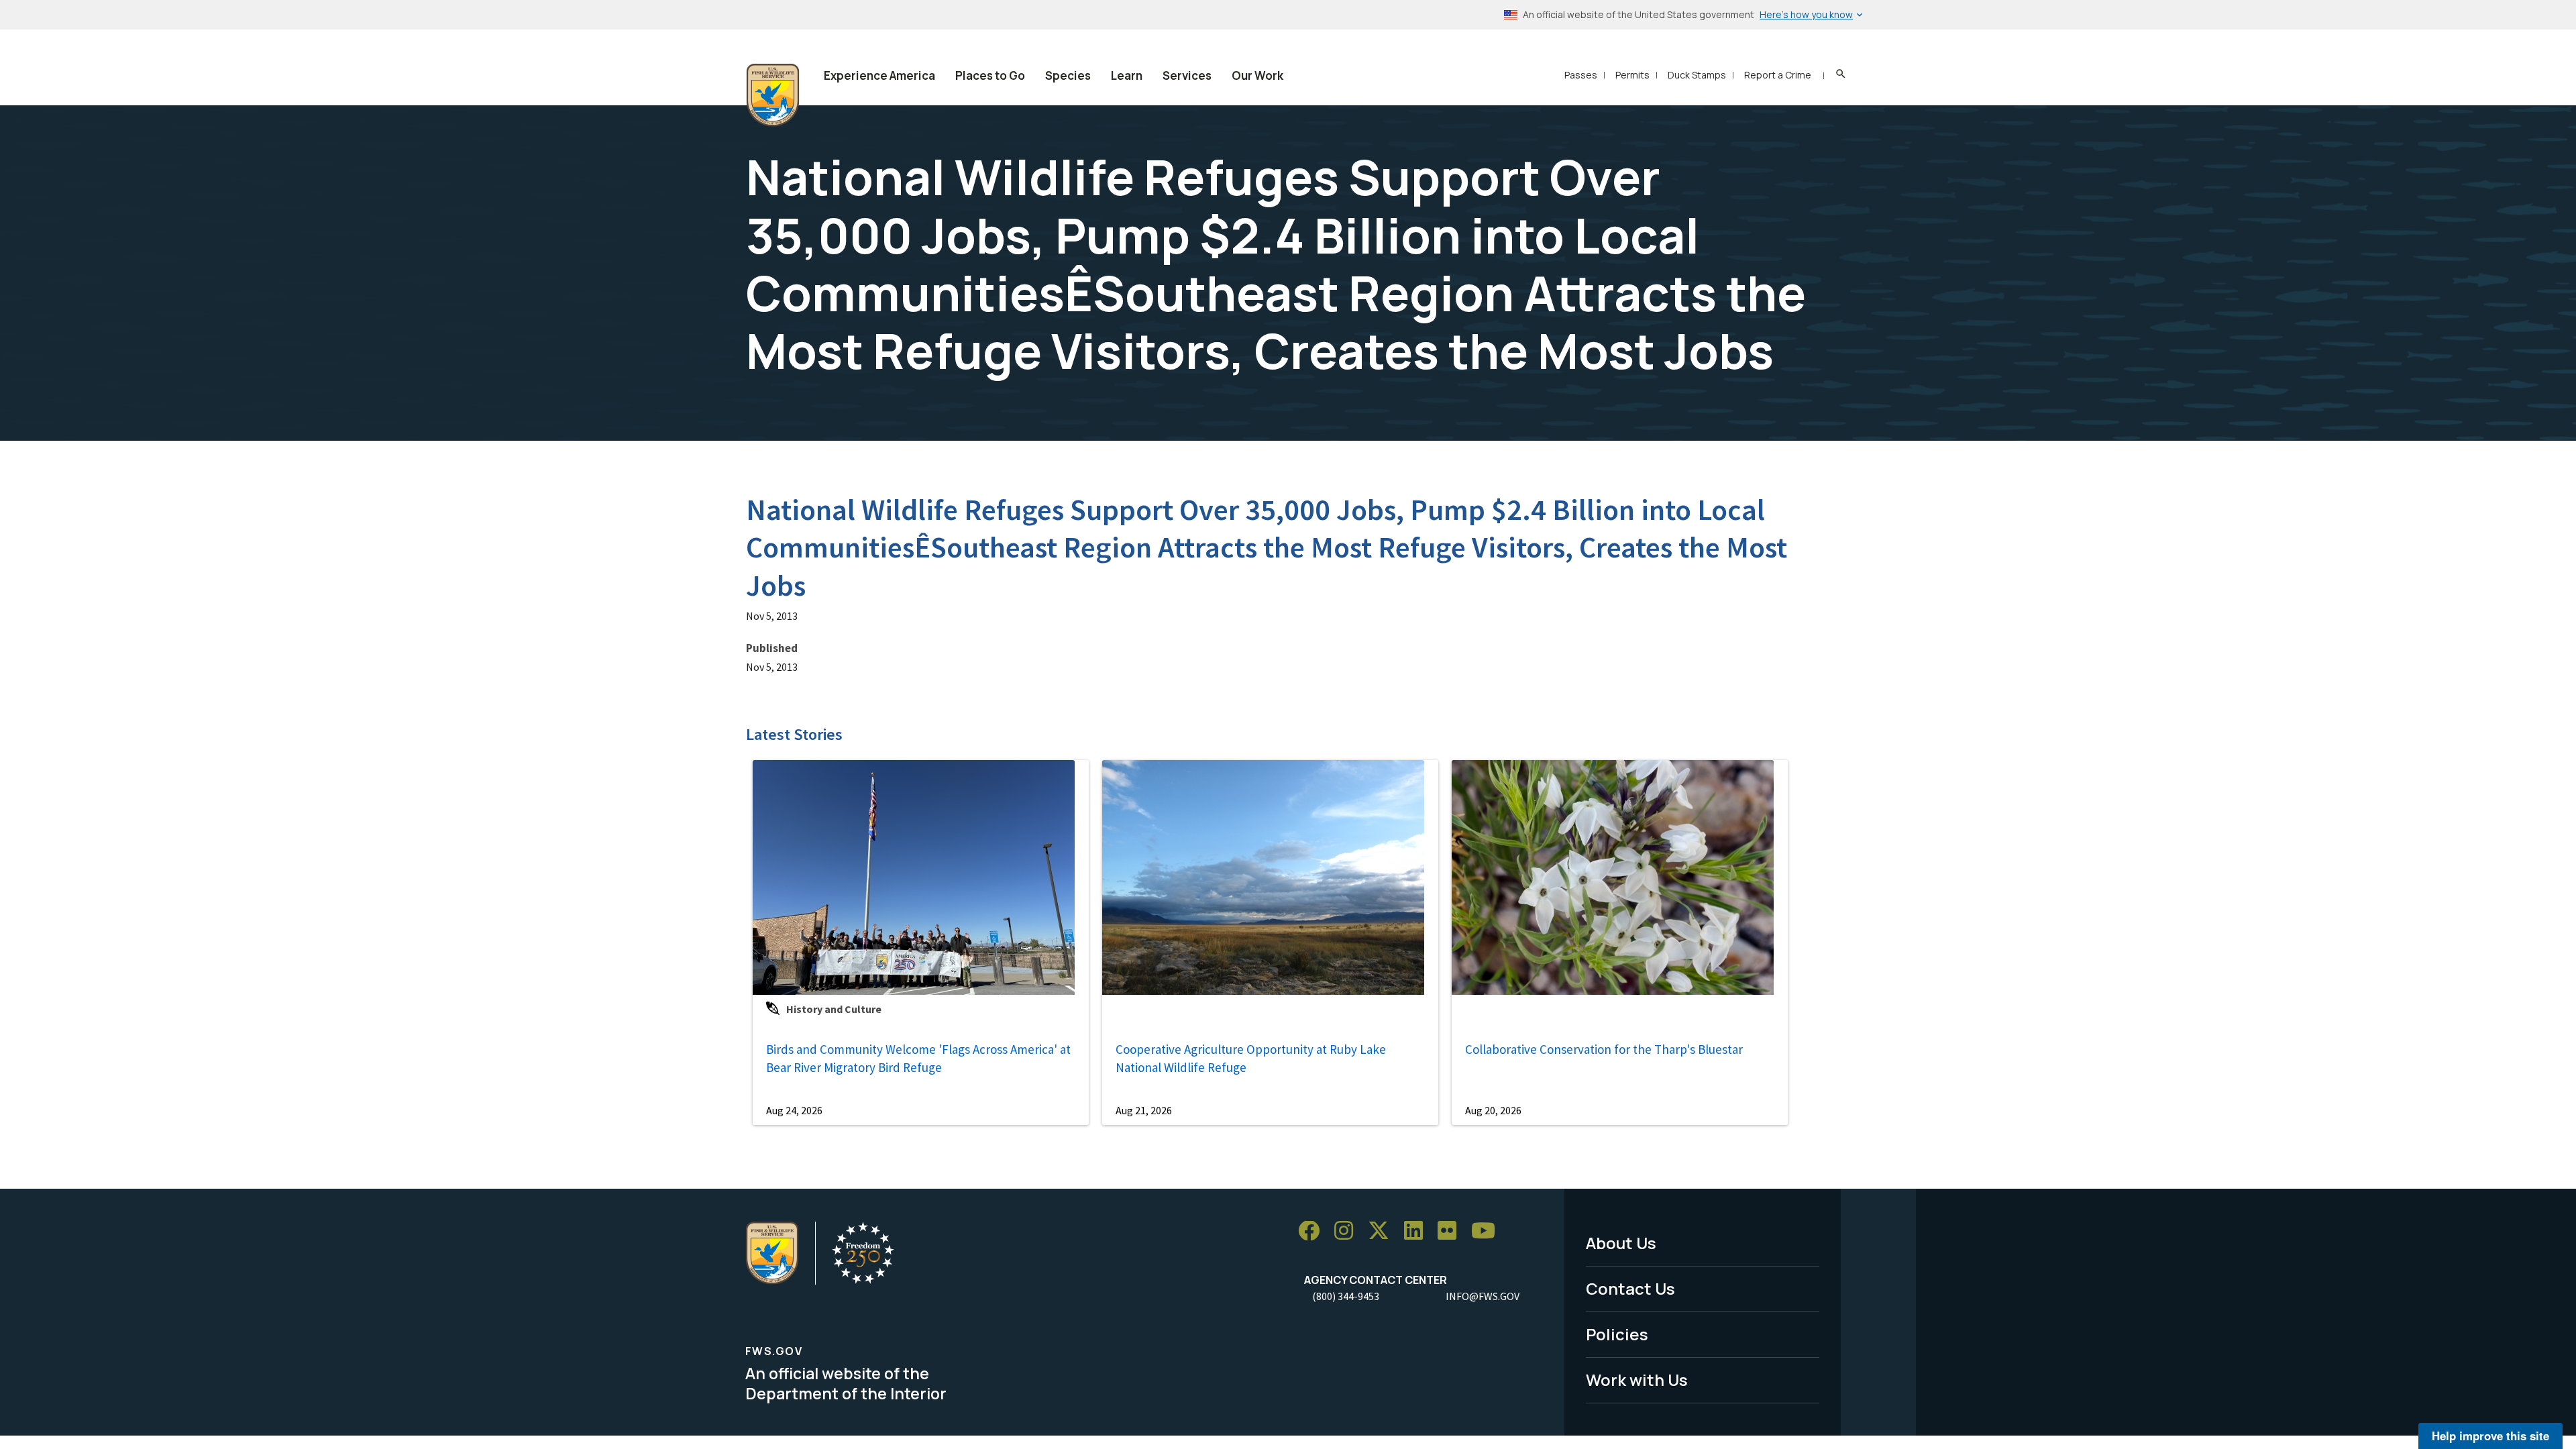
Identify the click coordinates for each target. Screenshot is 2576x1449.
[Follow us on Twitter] (1383, 1231)
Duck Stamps (1697, 75)
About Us (1621, 1243)
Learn (1127, 75)
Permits (1632, 75)
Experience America (879, 75)
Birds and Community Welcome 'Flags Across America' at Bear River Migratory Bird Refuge (918, 1058)
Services (1187, 75)
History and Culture (834, 1009)
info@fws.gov (1483, 1296)
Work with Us (1637, 1380)
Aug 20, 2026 (1493, 1110)
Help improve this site (2490, 1436)
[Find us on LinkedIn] (1418, 1231)
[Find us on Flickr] (1452, 1231)
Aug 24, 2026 (794, 1110)
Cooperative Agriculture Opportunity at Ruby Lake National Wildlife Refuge (1251, 1058)
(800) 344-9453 (1346, 1296)
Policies (1617, 1334)
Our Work (1257, 75)
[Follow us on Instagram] (1348, 1231)
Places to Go (990, 75)
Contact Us (1630, 1288)
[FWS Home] (773, 95)
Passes (1581, 75)
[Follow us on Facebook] (1313, 1231)
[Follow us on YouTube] (1488, 1231)
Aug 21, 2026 (1144, 1110)
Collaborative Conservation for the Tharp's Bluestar (1604, 1049)
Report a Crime (1778, 75)
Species (1068, 75)
